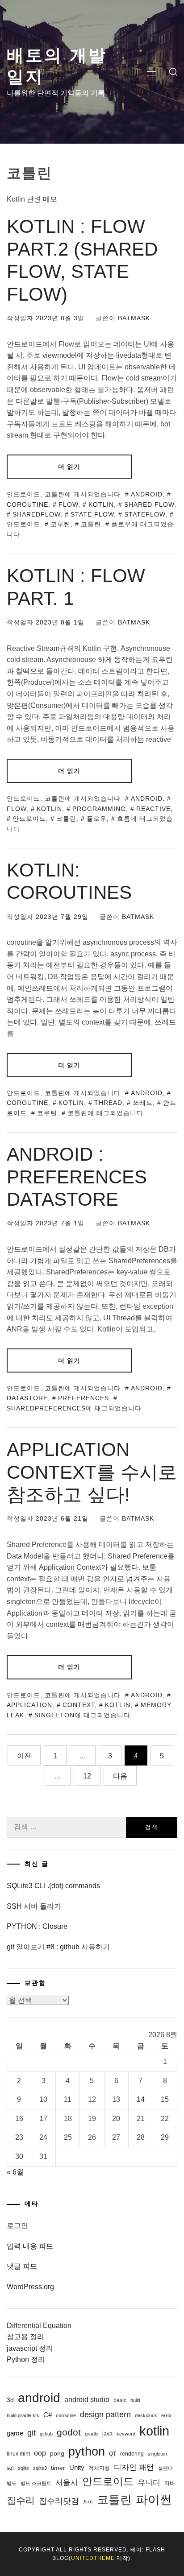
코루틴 (61, 524)
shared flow (149, 504)
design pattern (105, 2415)
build (135, 2400)
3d (10, 2400)
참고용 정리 (25, 2337)
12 (87, 1776)
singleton (54, 1715)
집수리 (21, 2500)
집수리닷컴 (59, 2501)
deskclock (146, 2415)
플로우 (121, 524)
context (79, 1705)
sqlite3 (40, 2468)
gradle (92, 2434)
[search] (173, 72)
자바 (170, 2483)
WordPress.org (30, 2287)
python (87, 2451)
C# (48, 2415)
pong (57, 2453)
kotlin (101, 504)
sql (10, 2468)
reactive (153, 809)
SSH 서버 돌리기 (34, 1906)
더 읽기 (69, 467)
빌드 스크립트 (36, 2483)
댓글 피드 (22, 2266)
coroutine (66, 2415)
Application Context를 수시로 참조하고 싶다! (92, 1472)
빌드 (12, 2483)
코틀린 (55, 494)
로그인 (17, 2226)
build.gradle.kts (23, 2415)
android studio (87, 2399)
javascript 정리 (30, 2348)
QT (113, 2454)
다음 (120, 1776)
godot (69, 2432)
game (15, 2433)
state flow (92, 514)
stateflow (145, 514)
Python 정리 (26, 2359)
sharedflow (36, 514)
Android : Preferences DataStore (77, 1177)
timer (58, 2468)
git (31, 2433)
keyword (126, 2434)
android (147, 494)
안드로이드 (23, 494)
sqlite (23, 2468)
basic (120, 2400)
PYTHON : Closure (37, 1926)
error (167, 2415)
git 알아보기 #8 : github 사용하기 (58, 1947)
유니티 (149, 2483)
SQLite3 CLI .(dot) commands (53, 1886)
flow (68, 504)
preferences (84, 1398)
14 (141, 2099)
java (107, 2434)
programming (99, 809)
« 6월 (15, 2172)
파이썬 (154, 2500)
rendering (132, 2454)
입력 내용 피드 (30, 2246)
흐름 (124, 819)
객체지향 (99, 2468)
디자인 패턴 (134, 2467)
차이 (88, 2502)
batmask (134, 318)
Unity (77, 2467)
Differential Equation (39, 2326)
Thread (108, 1103)
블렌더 (165, 2468)
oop (40, 2453)
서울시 (67, 2483)
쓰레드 (143, 1103)
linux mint (18, 2454)
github (46, 2434)
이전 (24, 1756)
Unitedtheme (93, 2558)
